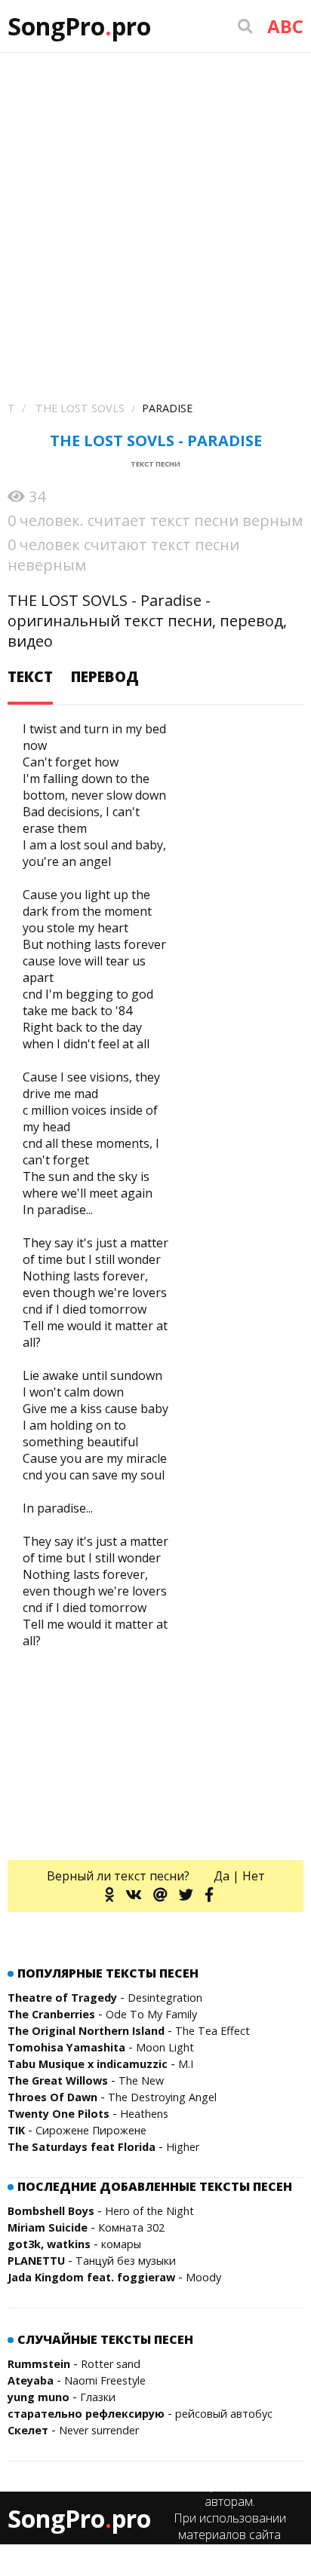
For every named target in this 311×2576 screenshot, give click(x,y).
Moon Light (165, 2047)
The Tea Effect (212, 2031)
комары (121, 2244)
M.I (186, 2064)
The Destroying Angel (162, 2097)
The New (141, 2080)
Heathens (144, 2114)
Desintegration (165, 1998)
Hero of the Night (149, 2211)
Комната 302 (131, 2227)
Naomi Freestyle (105, 2380)
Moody (203, 2277)
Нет (254, 1876)
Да (222, 1876)
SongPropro (79, 26)
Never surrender (99, 2430)
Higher (183, 2147)
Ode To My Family (151, 2014)
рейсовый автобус (224, 2414)
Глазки (98, 2397)
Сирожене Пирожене (91, 2130)
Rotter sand (111, 2364)
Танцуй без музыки (126, 2261)
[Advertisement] (155, 216)
